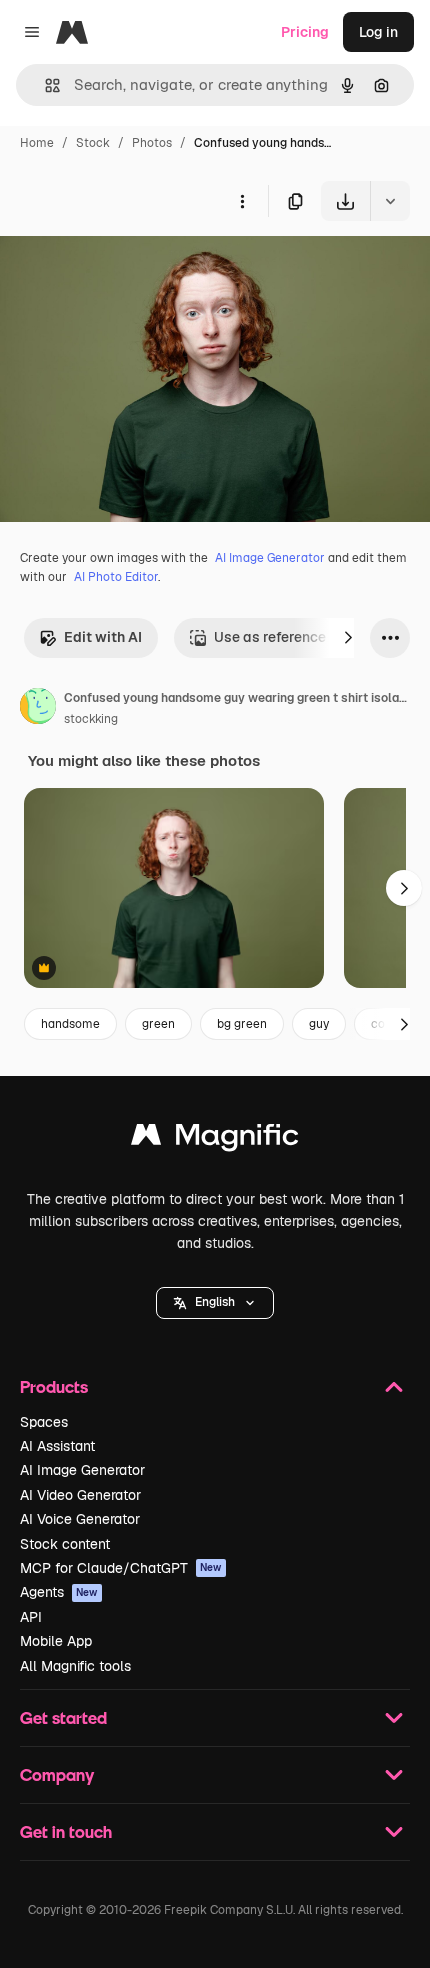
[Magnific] (215, 1139)
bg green (242, 1024)
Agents (59, 1592)
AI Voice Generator (80, 1519)
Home (37, 143)
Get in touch (66, 1831)
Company (57, 1774)
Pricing (305, 32)
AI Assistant (57, 1446)
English (215, 1302)
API (31, 1617)
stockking (91, 719)
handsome (70, 1024)
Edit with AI (103, 637)
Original (128, 267)
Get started (63, 1717)
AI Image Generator (270, 558)
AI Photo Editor (116, 577)
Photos (152, 143)
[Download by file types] (390, 201)
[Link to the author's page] (38, 709)
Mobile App (56, 1641)
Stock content (65, 1544)
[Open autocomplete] (44, 85)
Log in (378, 32)
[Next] (348, 638)
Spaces (44, 1422)
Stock (93, 143)
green (158, 1024)
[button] (215, 1303)
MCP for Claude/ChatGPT (121, 1568)
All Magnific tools (75, 1666)
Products (54, 1386)
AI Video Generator (80, 1495)
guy (319, 1024)
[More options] (242, 201)
